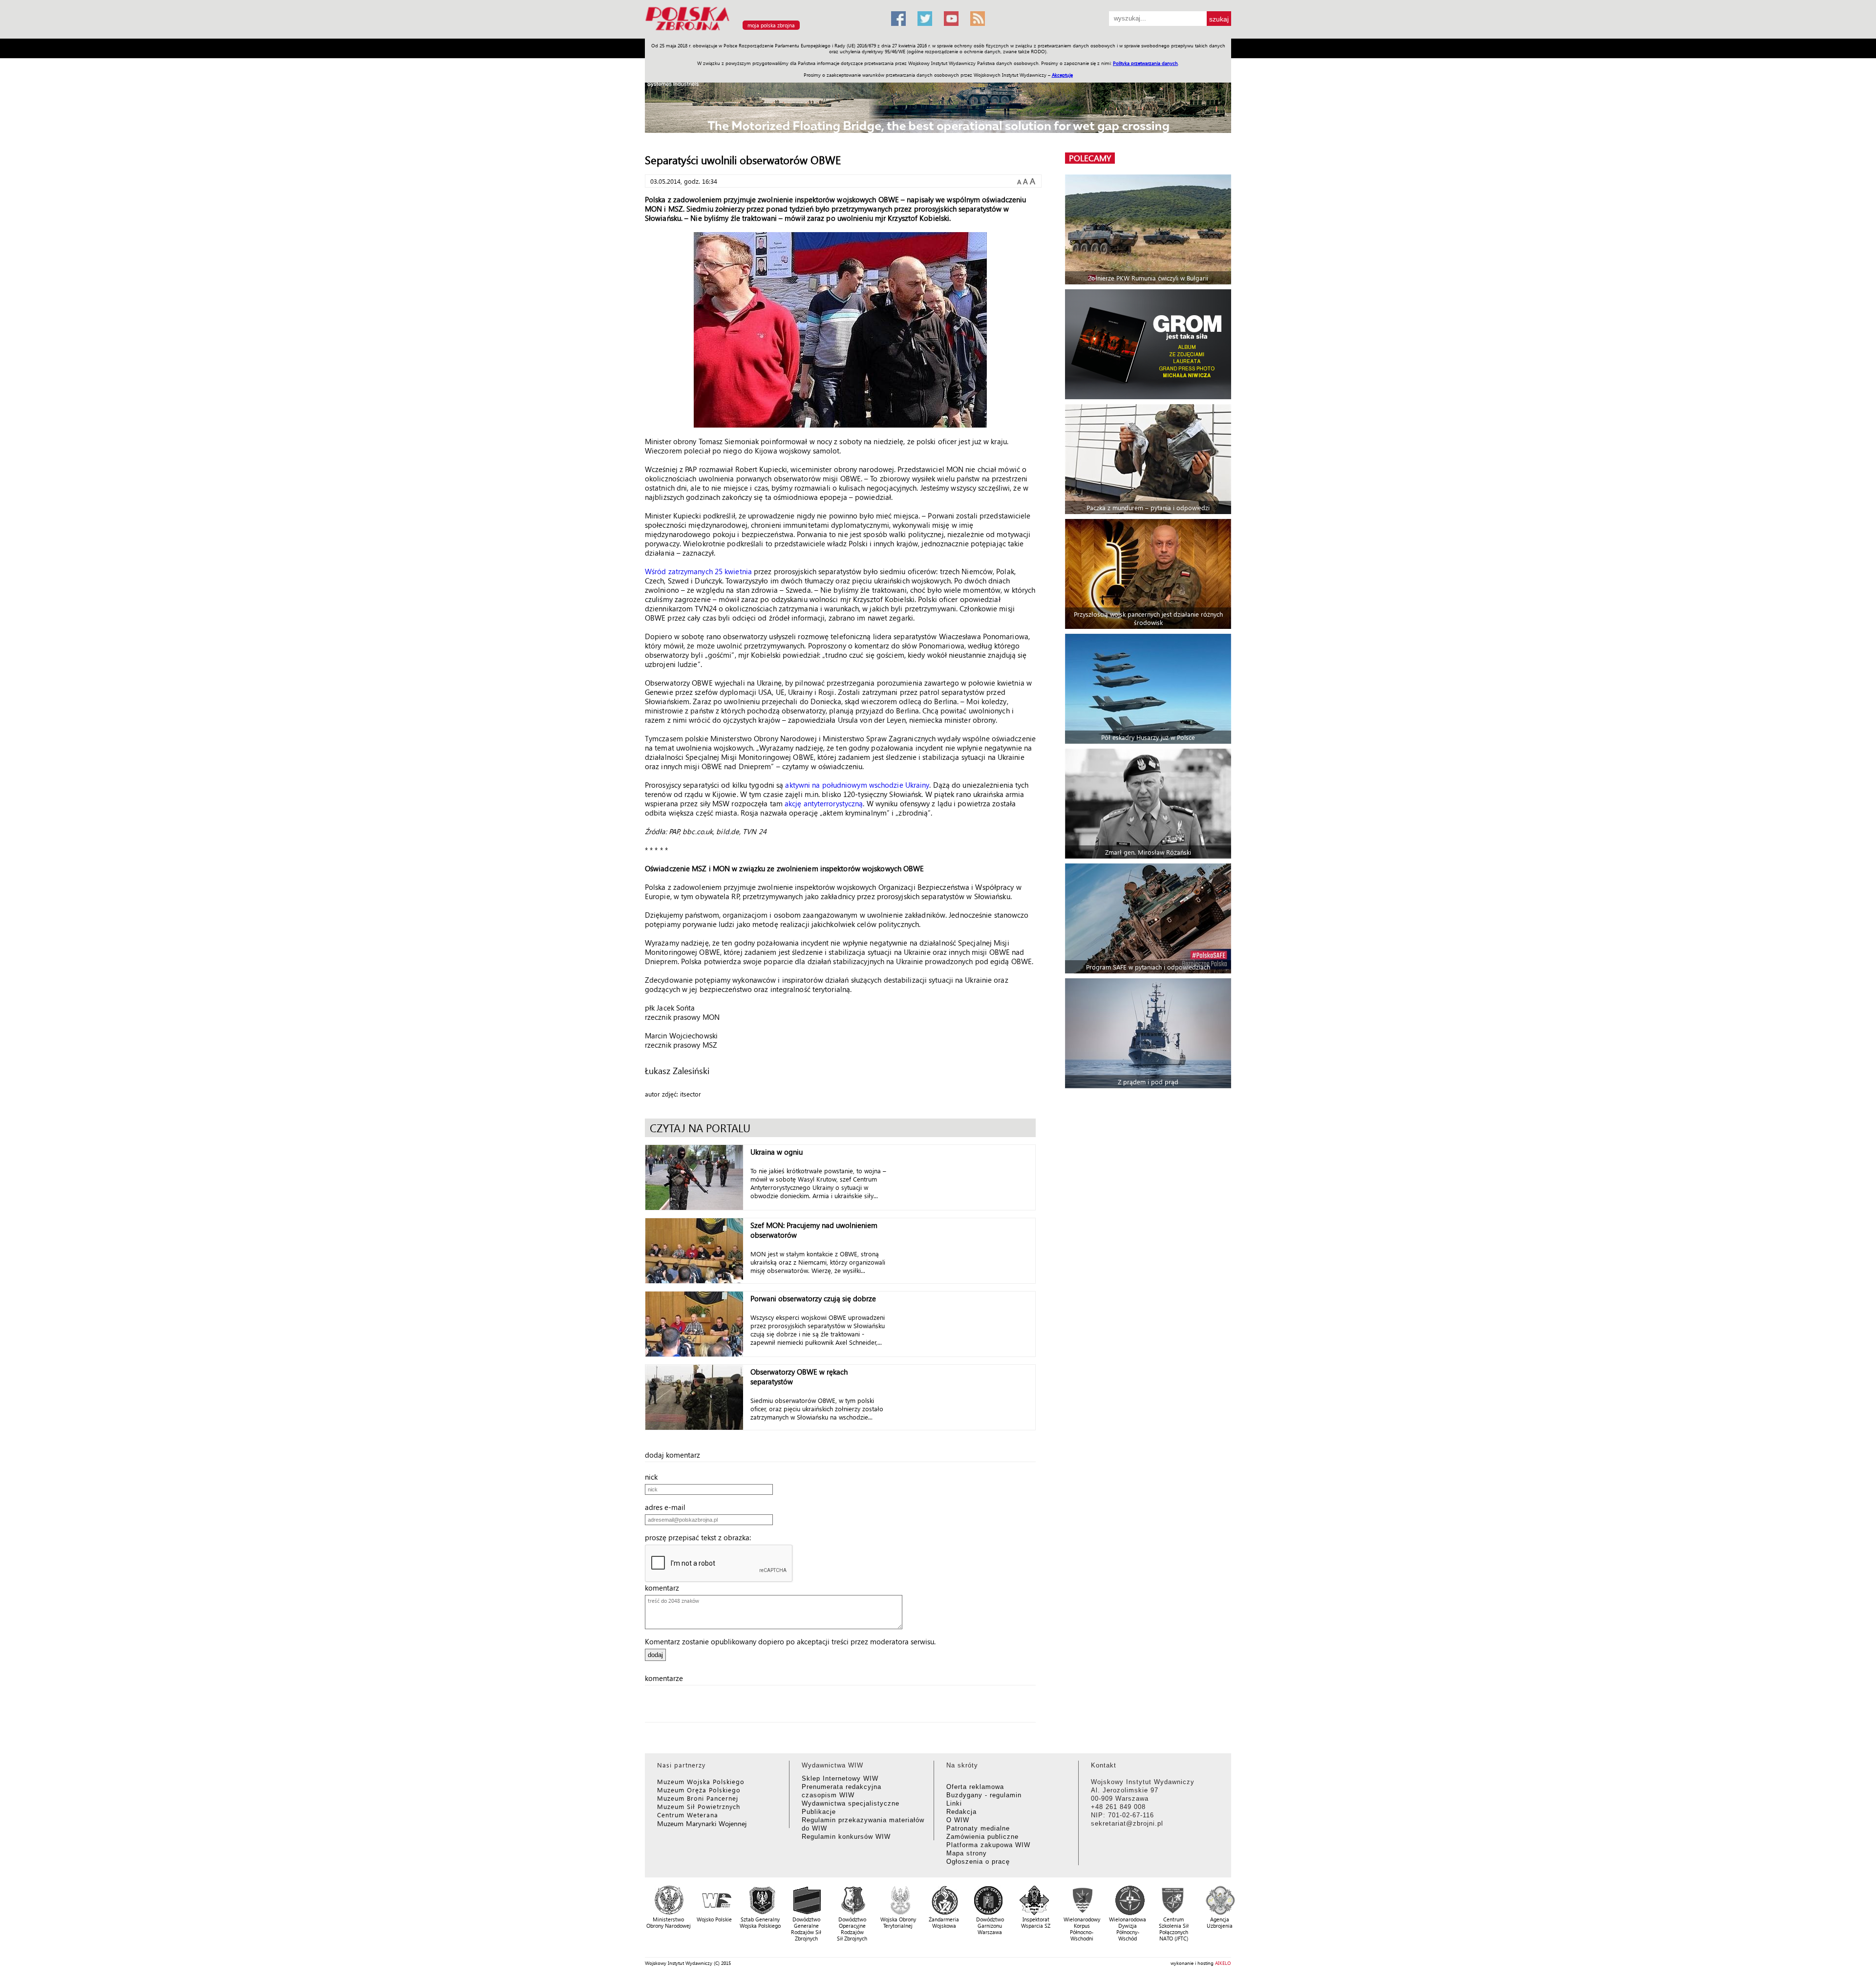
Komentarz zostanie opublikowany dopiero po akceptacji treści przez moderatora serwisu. (790, 1641)
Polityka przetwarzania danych (1145, 63)
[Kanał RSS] (978, 19)
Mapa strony (967, 1853)
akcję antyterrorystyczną (824, 803)
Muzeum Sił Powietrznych (699, 1806)
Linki (954, 1803)
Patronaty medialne (978, 1828)
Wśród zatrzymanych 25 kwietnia (698, 571)
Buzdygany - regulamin (984, 1795)
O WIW (958, 1820)
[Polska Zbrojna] (762, 34)
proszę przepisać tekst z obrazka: (701, 1537)
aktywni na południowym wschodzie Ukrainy (857, 785)
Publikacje (819, 1812)
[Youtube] (951, 19)
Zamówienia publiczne (982, 1837)
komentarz (665, 1588)
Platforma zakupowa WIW (988, 1845)
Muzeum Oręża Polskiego (699, 1790)
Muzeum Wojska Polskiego (701, 1781)
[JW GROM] (1149, 344)
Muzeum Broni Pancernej (698, 1798)
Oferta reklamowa (975, 1787)
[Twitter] (925, 19)
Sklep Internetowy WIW (840, 1778)
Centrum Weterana (688, 1815)
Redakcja (961, 1812)
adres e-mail (668, 1507)
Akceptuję (1062, 75)
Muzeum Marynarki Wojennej (702, 1823)
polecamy (1090, 158)
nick (654, 1477)
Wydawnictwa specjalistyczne (851, 1803)
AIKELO (1223, 1963)
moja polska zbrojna (771, 25)
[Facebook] (898, 19)
